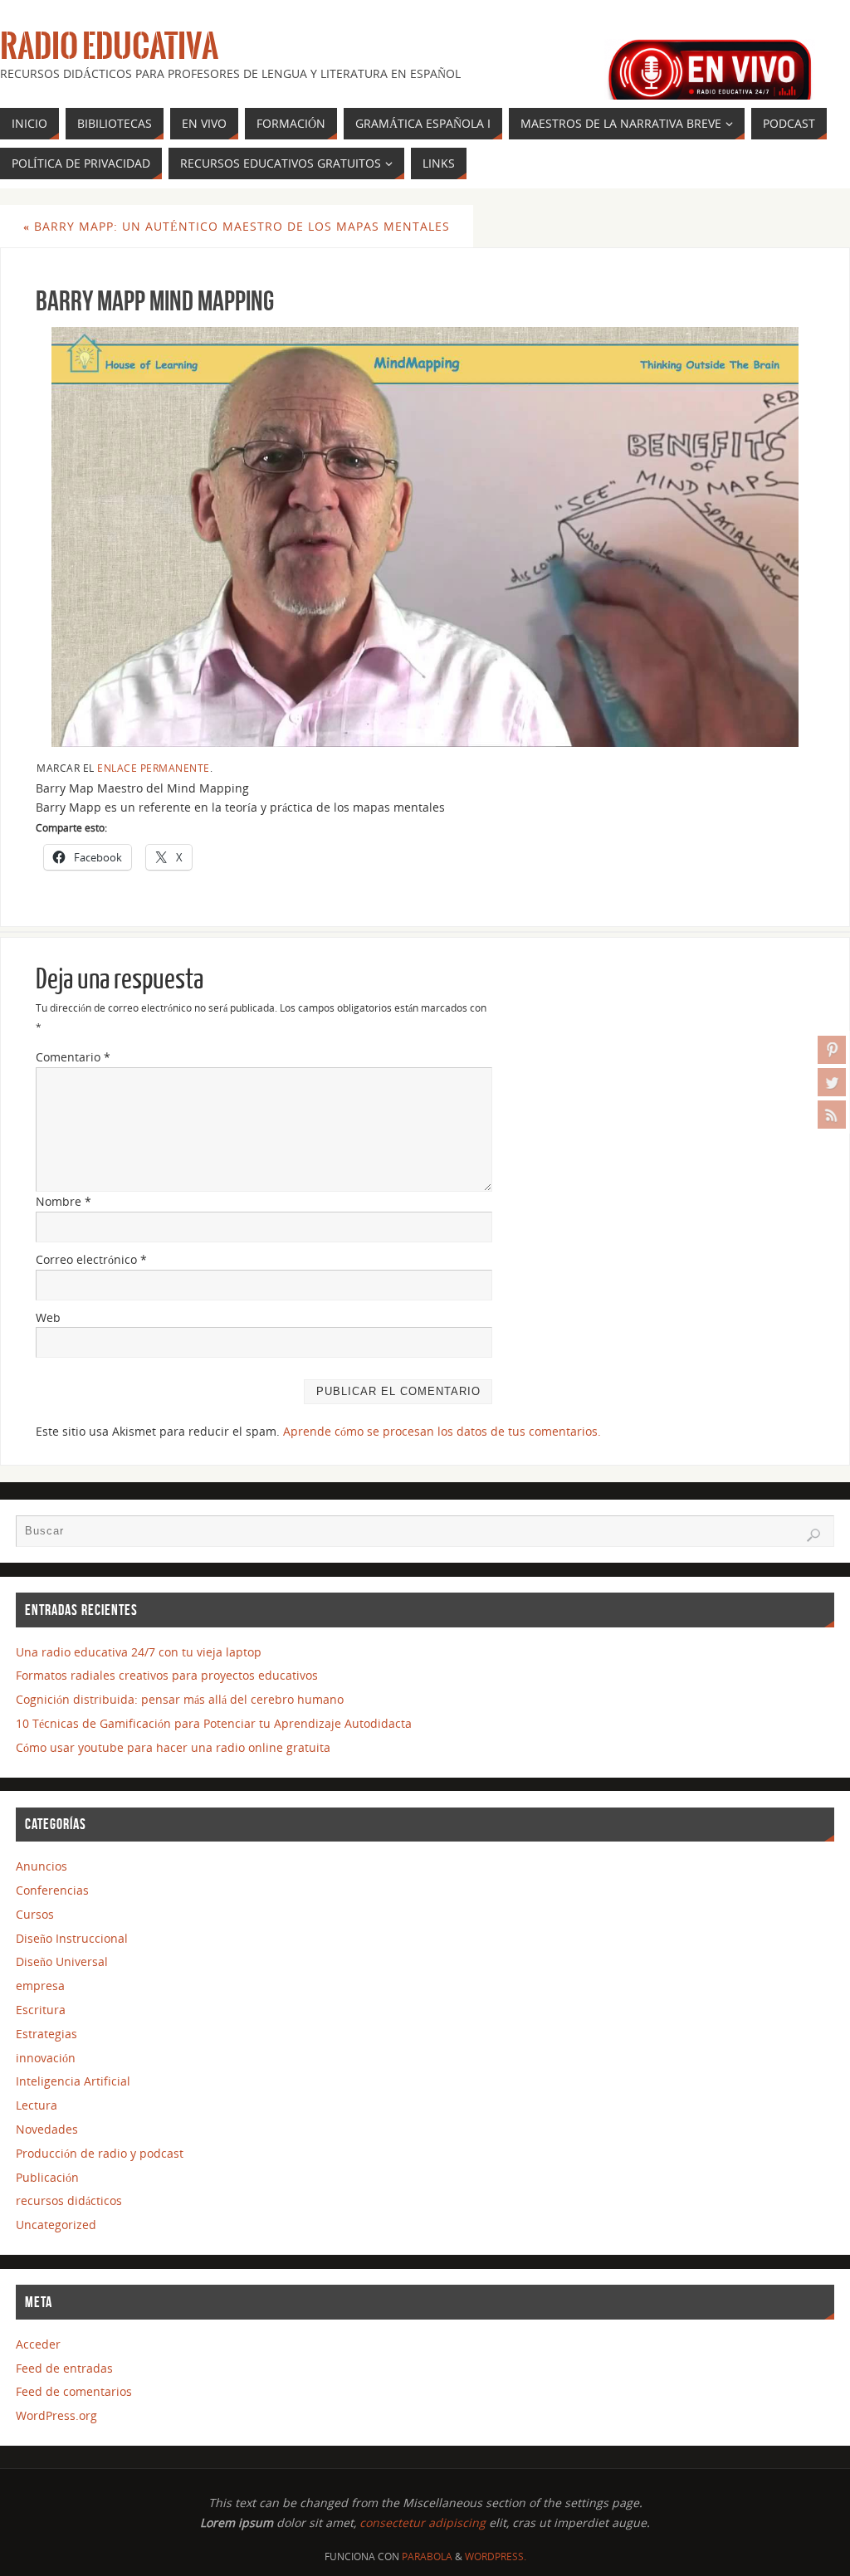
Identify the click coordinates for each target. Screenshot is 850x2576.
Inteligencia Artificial (73, 2081)
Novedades (47, 2129)
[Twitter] (832, 1082)
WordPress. (496, 2556)
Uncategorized (56, 2225)
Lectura (37, 2105)
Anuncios (42, 1866)
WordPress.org (56, 2415)
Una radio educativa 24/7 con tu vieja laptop (139, 1652)
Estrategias (46, 2034)
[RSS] (832, 1115)
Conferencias (52, 1890)
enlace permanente (154, 768)
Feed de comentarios (74, 2391)
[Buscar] (813, 1535)
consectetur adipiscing (423, 2522)
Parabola (427, 2556)
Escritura (41, 2010)
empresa (40, 1986)
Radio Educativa (109, 46)
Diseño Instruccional (72, 1938)
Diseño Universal (62, 1961)
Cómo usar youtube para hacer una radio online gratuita (173, 1747)
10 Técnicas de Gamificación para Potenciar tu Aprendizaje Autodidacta (214, 1723)
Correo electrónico (91, 1259)
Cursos (35, 1914)
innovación (46, 2058)
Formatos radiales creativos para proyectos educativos (167, 1675)
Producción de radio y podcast (100, 2153)
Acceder (38, 2344)
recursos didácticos (69, 2200)
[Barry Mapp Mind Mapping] (425, 537)
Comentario (73, 1057)
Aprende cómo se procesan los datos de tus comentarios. (442, 1431)
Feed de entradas (64, 2368)
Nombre (64, 1201)
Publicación (47, 2177)
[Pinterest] (832, 1050)
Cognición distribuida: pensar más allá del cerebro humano (180, 1699)
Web (48, 1317)
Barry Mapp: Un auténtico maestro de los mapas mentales (237, 226)
